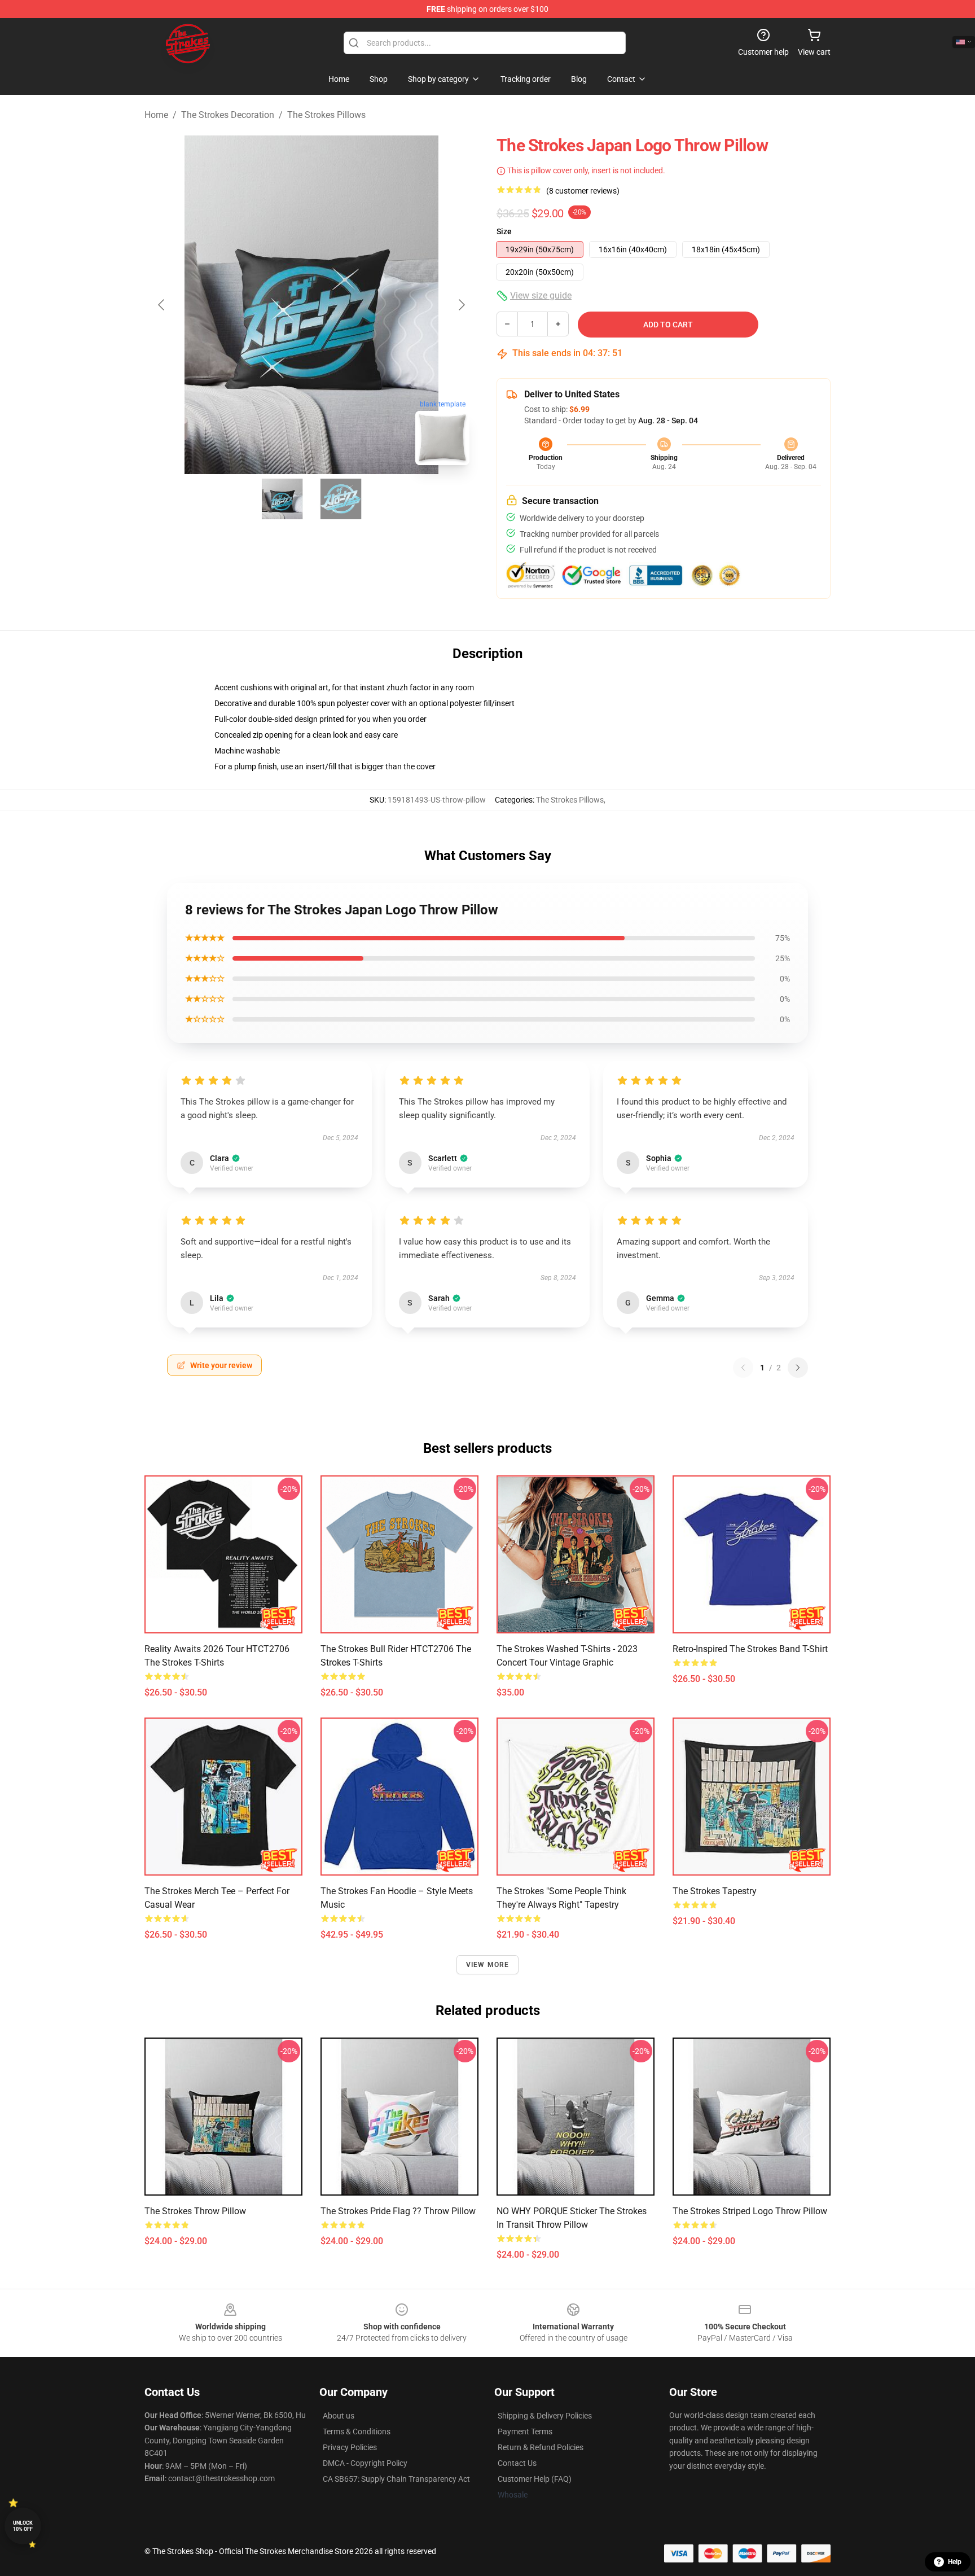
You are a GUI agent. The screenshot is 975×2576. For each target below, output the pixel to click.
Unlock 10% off (23, 2526)
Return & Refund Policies (541, 2447)
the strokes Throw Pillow (195, 2211)
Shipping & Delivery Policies (545, 2416)
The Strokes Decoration (228, 115)
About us (339, 2416)
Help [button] (955, 2562)
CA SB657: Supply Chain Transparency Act (396, 2479)
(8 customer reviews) (583, 191)
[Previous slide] (162, 305)
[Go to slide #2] (341, 499)
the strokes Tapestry (715, 1891)
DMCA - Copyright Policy (365, 2463)
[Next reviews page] (798, 1368)
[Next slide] (461, 305)
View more (488, 1965)
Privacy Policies (350, 2447)
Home (156, 115)
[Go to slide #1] (282, 499)
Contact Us (517, 2463)
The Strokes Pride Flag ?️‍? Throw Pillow (398, 2211)
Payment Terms (525, 2432)
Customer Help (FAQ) (535, 2479)
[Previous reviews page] (743, 1368)
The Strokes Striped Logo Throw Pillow (750, 2211)
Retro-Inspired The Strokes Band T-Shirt (750, 1649)
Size (504, 231)
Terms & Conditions (357, 2432)
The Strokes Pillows (326, 115)
